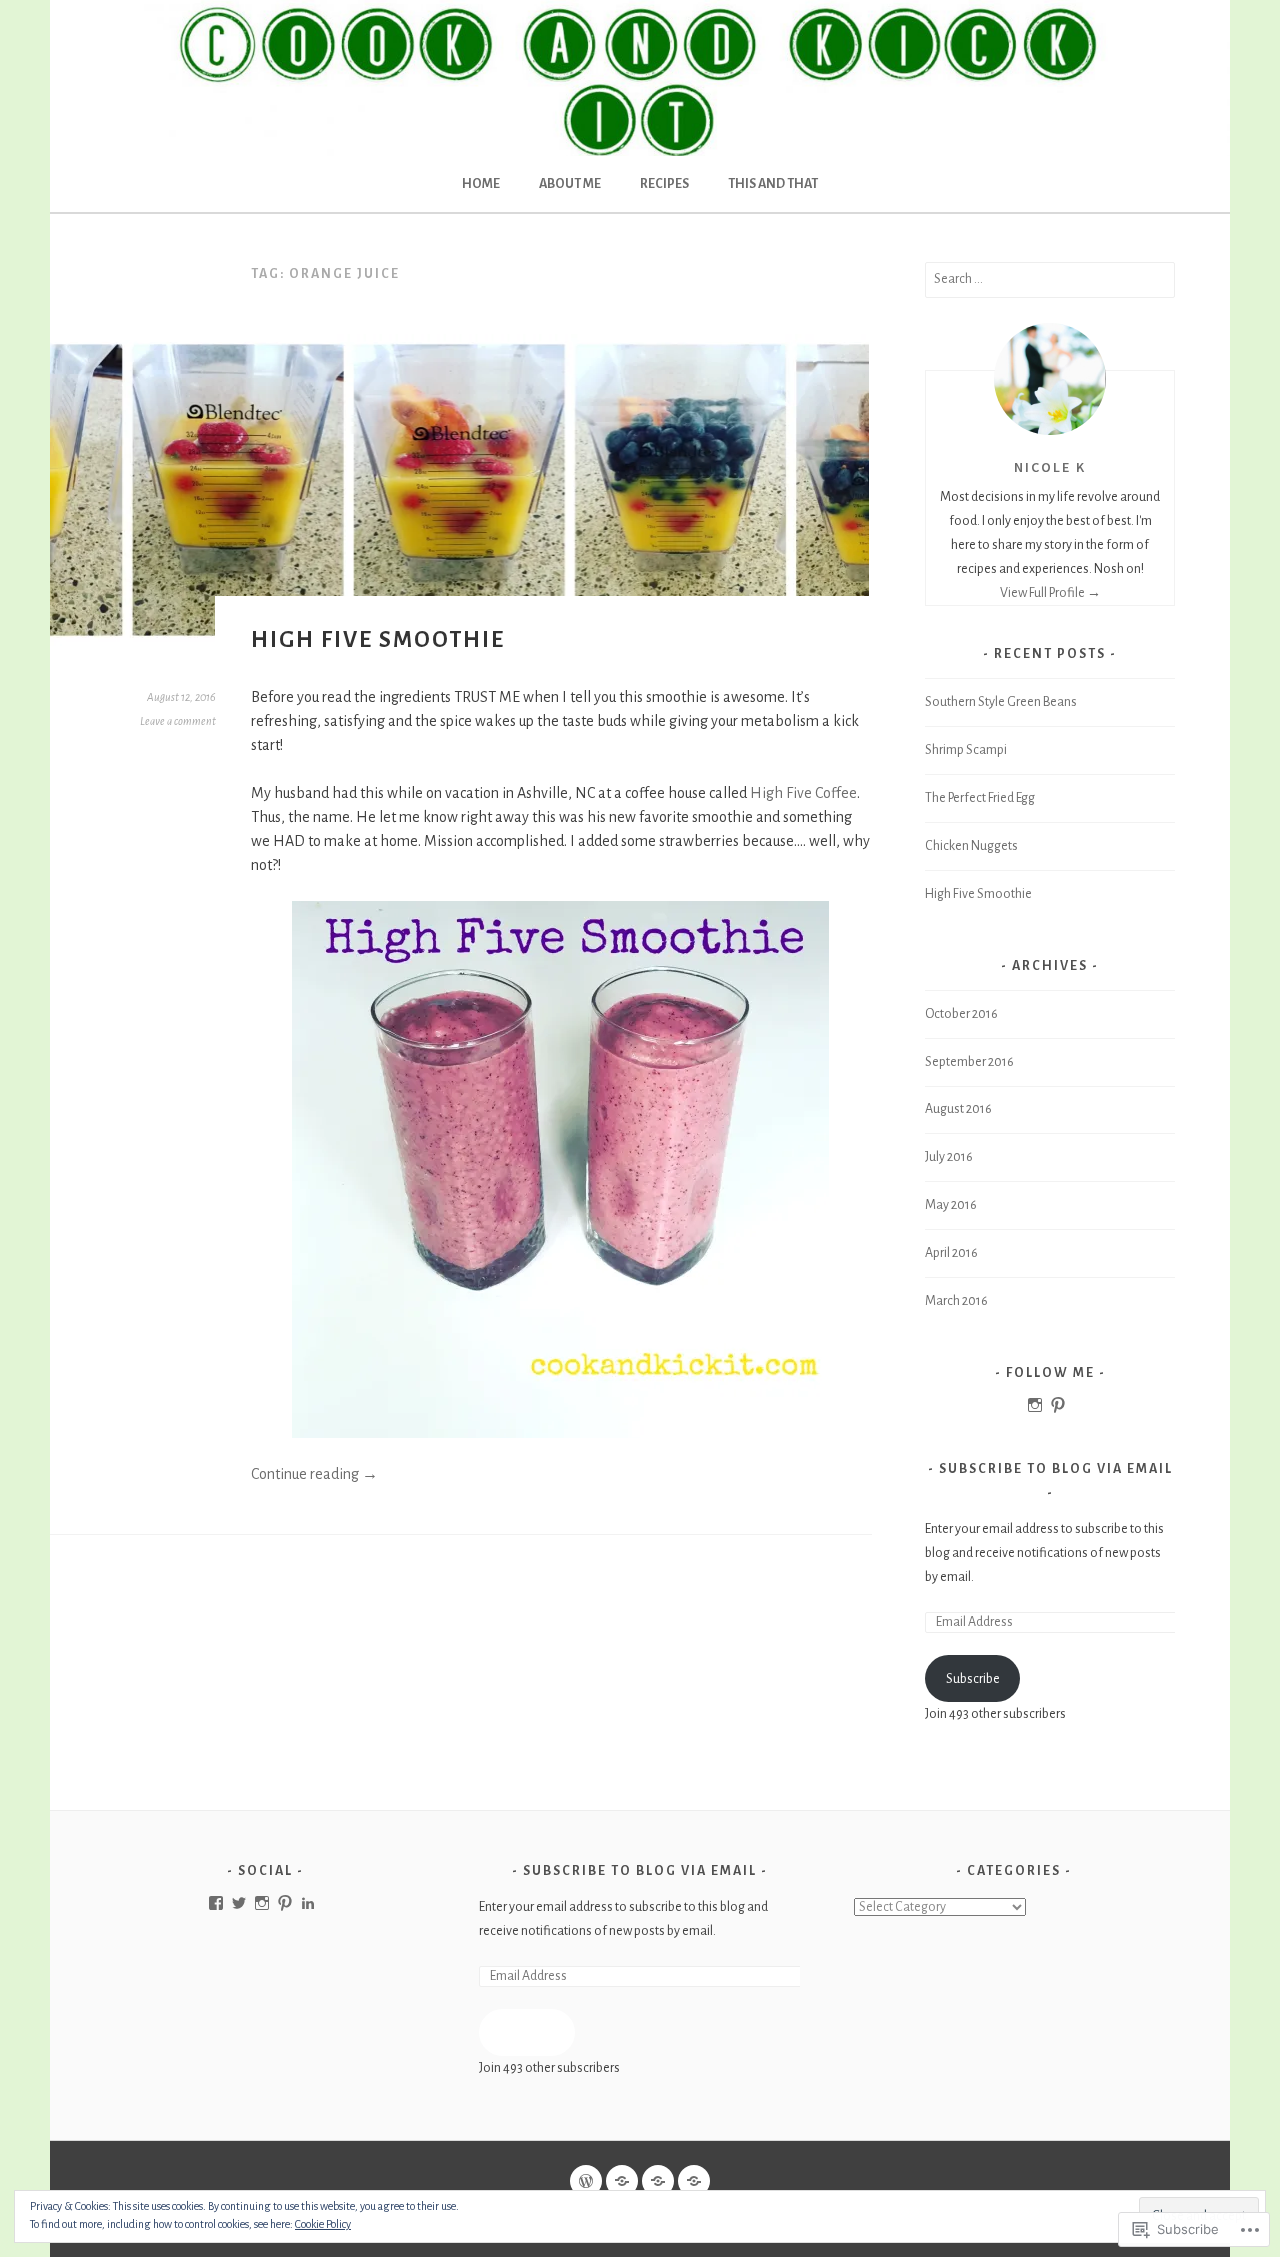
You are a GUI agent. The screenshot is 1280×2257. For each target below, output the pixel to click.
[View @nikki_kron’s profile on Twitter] (239, 1903)
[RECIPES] (658, 2181)
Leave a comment (178, 721)
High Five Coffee (803, 793)
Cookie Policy (323, 2224)
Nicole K (1050, 467)
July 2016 (949, 1157)
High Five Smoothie (378, 640)
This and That (773, 184)
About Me (570, 184)
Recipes (664, 184)
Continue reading (314, 1474)
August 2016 (958, 1109)
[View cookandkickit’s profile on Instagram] (262, 1903)
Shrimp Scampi (966, 750)
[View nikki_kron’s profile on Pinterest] (1058, 1405)
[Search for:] (1050, 279)
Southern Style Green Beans (1001, 702)
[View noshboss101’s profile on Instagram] (1035, 1405)
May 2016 (951, 1205)
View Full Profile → (1050, 593)
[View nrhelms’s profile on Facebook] (216, 1903)
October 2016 (961, 1014)
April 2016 (951, 1253)
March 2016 (956, 1301)
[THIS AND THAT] (694, 2181)
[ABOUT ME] (622, 2181)
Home (481, 184)
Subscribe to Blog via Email (1056, 1469)
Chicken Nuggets (971, 846)
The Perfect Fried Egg (980, 798)
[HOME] (586, 2181)
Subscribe (973, 1679)
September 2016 (969, 1062)
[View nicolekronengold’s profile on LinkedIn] (308, 1903)
